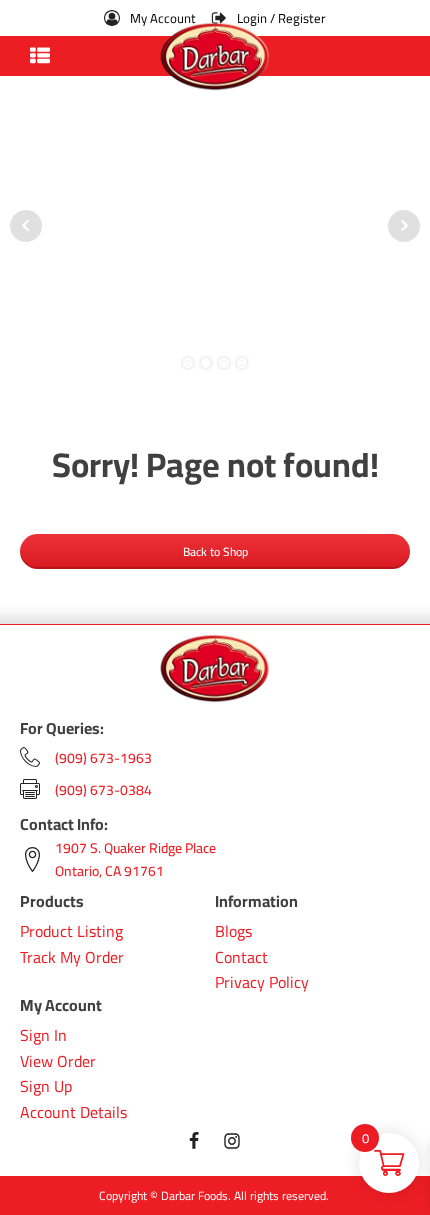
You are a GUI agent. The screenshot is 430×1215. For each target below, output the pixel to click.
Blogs (233, 932)
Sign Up (46, 1087)
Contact (241, 958)
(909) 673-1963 (103, 758)
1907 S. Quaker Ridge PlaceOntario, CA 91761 (135, 859)
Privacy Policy (262, 983)
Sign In (43, 1036)
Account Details (73, 1113)
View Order (58, 1062)
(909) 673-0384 (103, 790)
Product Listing (71, 932)
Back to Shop (215, 551)
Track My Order (72, 958)
